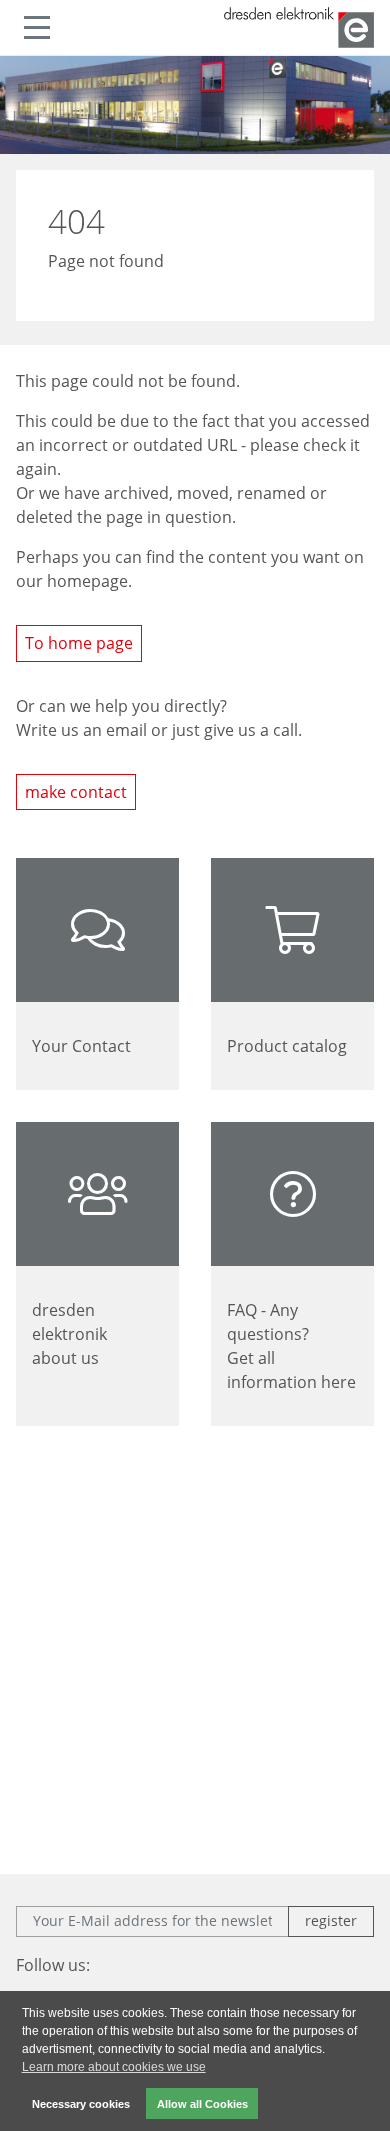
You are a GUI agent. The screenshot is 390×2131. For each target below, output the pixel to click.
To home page (79, 643)
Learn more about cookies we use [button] (114, 2067)
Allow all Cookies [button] (202, 2104)
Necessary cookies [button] (81, 2104)
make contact (76, 792)
